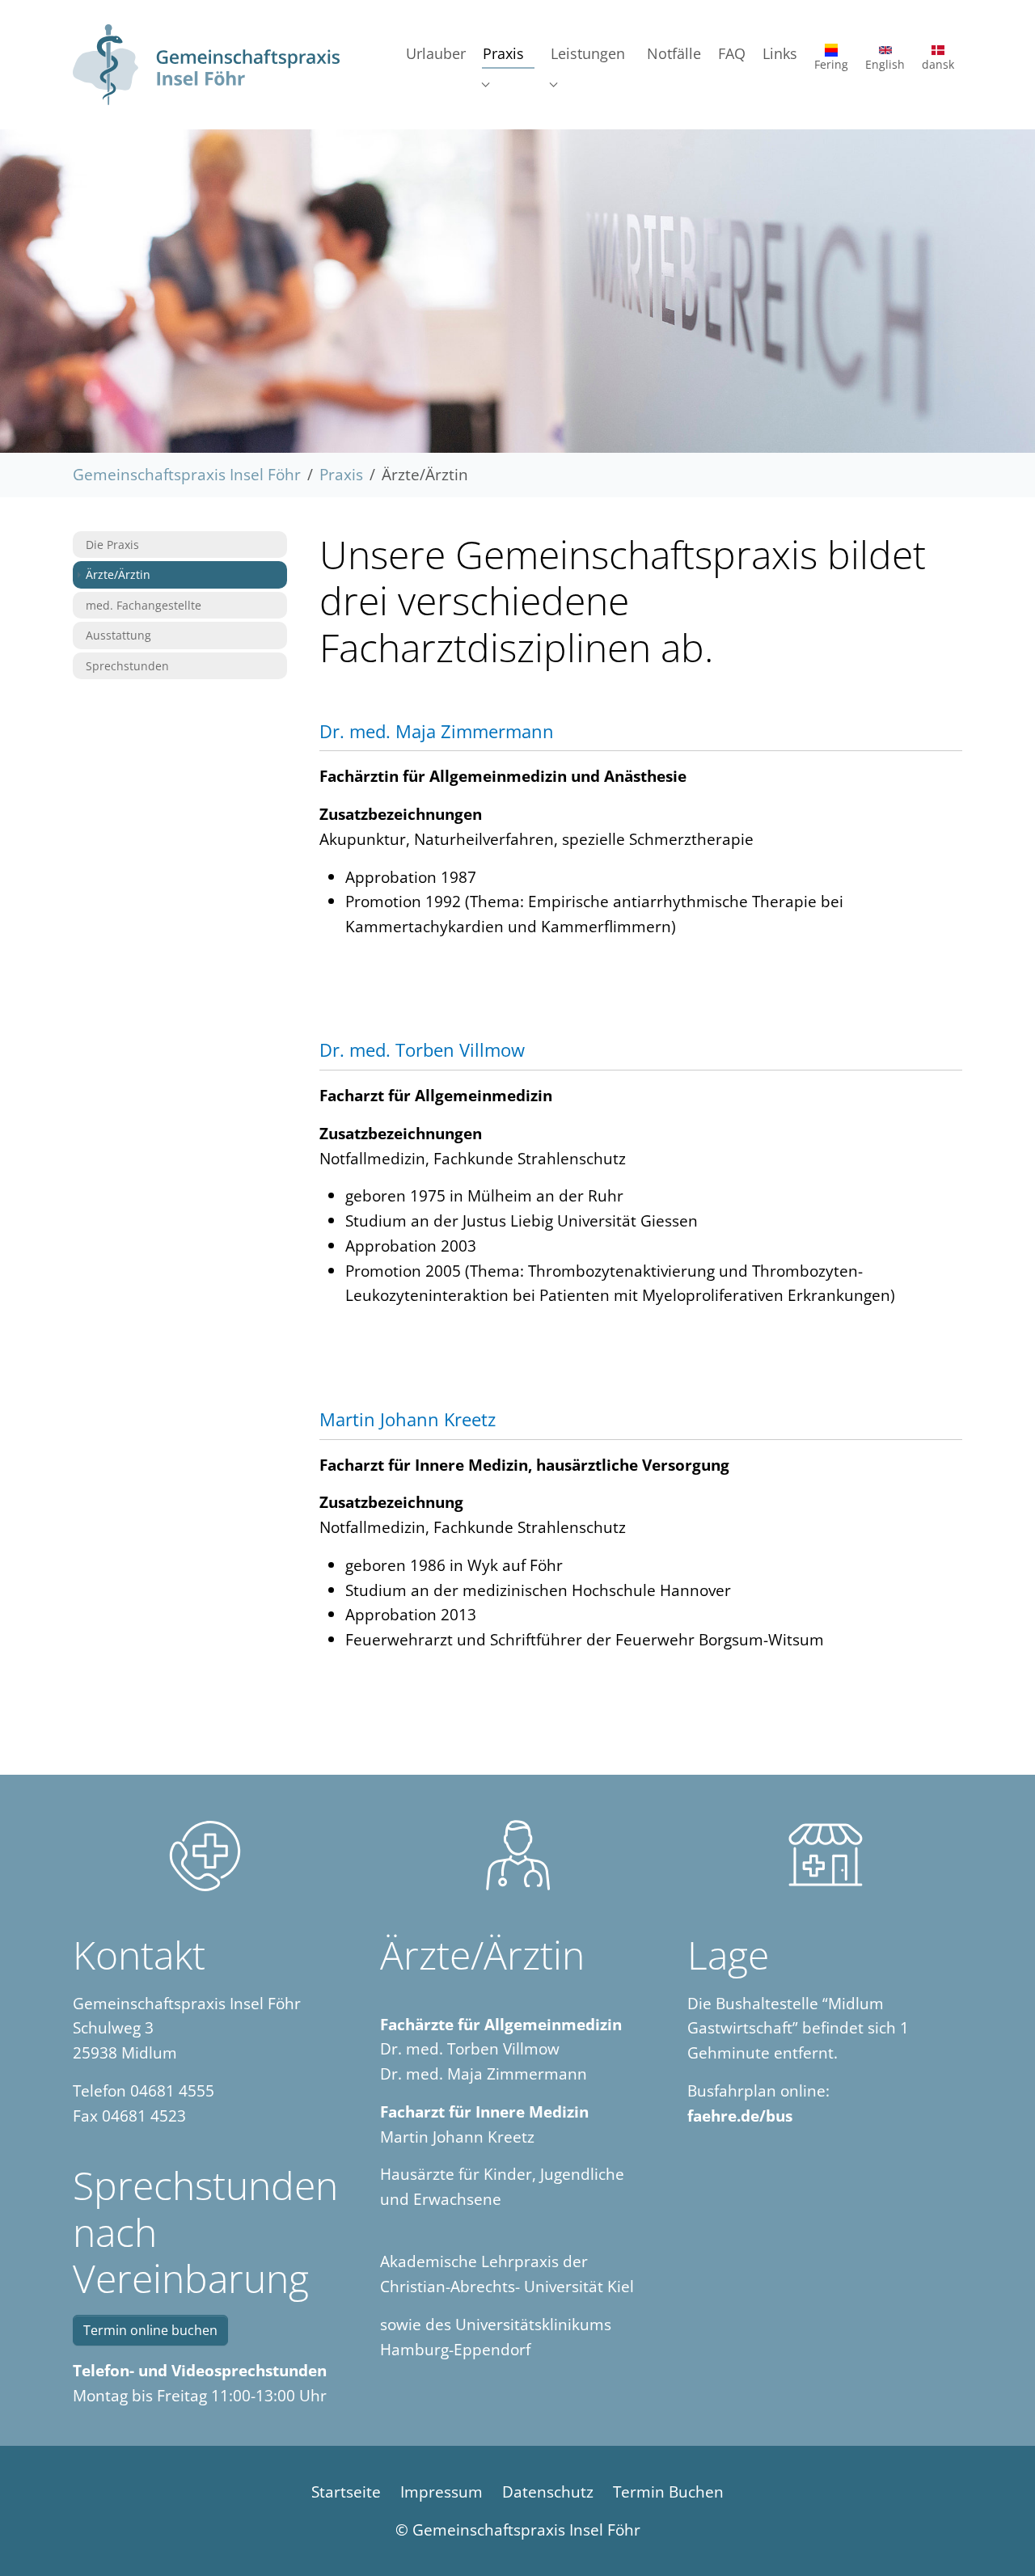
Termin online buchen (150, 2330)
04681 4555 (172, 2090)
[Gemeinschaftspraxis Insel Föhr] (206, 65)
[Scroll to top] (995, 2536)
